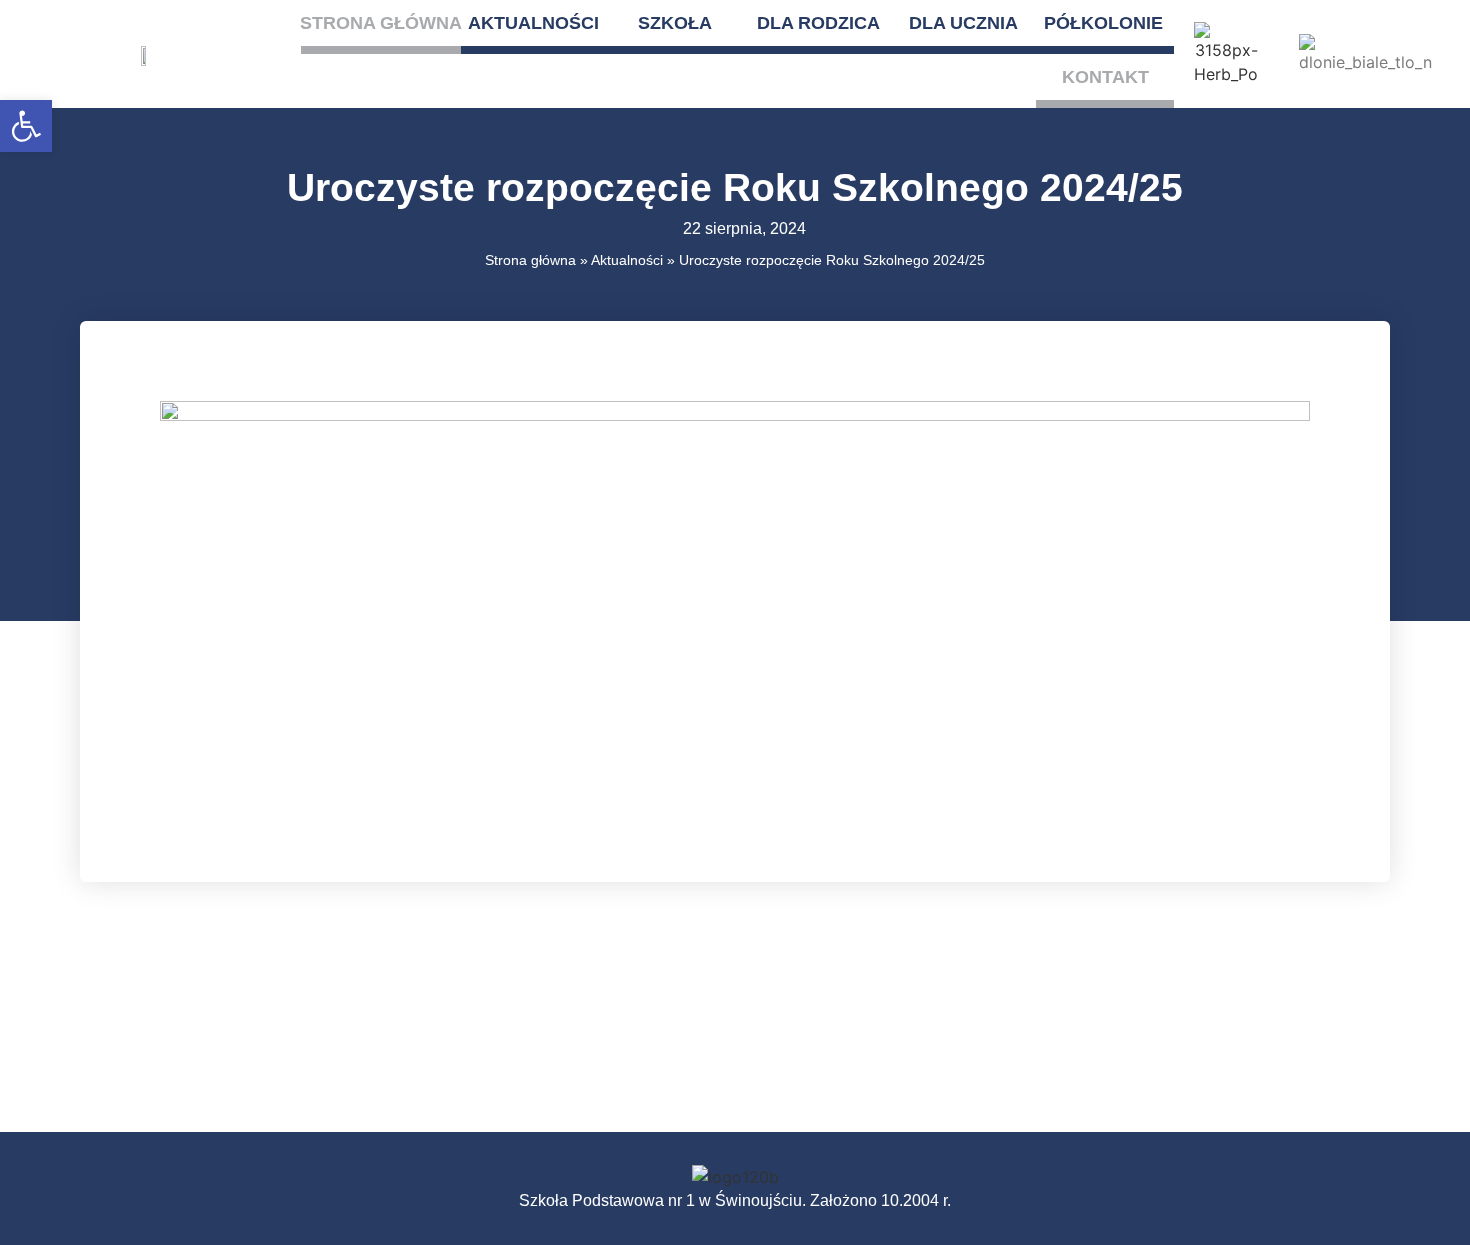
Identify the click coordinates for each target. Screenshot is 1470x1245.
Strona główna (381, 23)
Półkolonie (1103, 23)
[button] (26, 126)
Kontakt (1105, 77)
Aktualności (533, 23)
